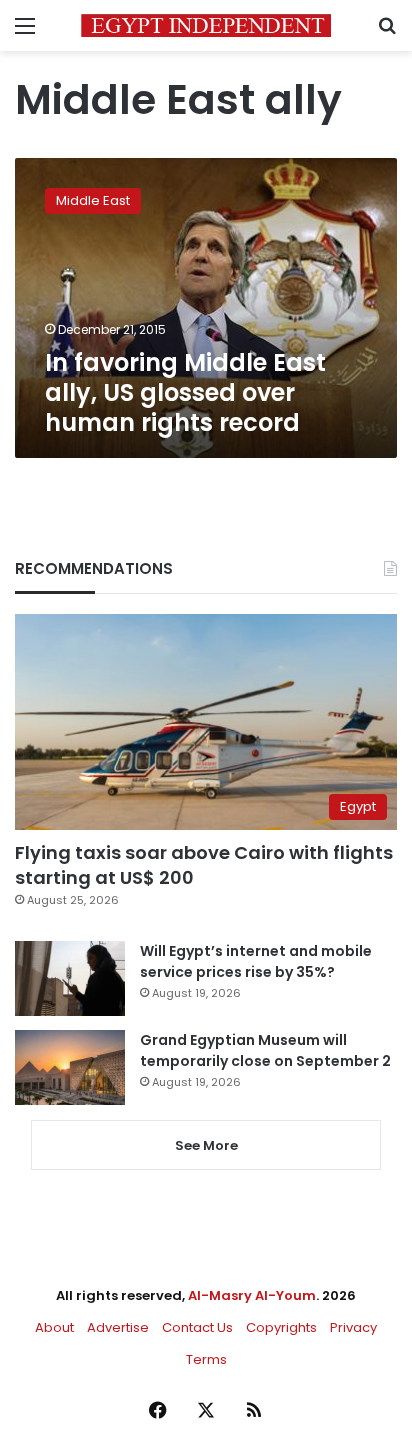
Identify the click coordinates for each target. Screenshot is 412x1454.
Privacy (353, 1327)
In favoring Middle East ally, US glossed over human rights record (185, 392)
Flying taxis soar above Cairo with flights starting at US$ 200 (204, 865)
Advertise (118, 1327)
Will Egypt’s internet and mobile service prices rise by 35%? (256, 961)
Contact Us (197, 1327)
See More (206, 1145)
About (54, 1327)
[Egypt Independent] (206, 25)
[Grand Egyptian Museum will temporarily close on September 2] (70, 1067)
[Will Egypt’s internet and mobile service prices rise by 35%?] (70, 978)
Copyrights (281, 1327)
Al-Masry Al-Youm (252, 1295)
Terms (206, 1359)
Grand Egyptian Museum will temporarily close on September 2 (265, 1050)
